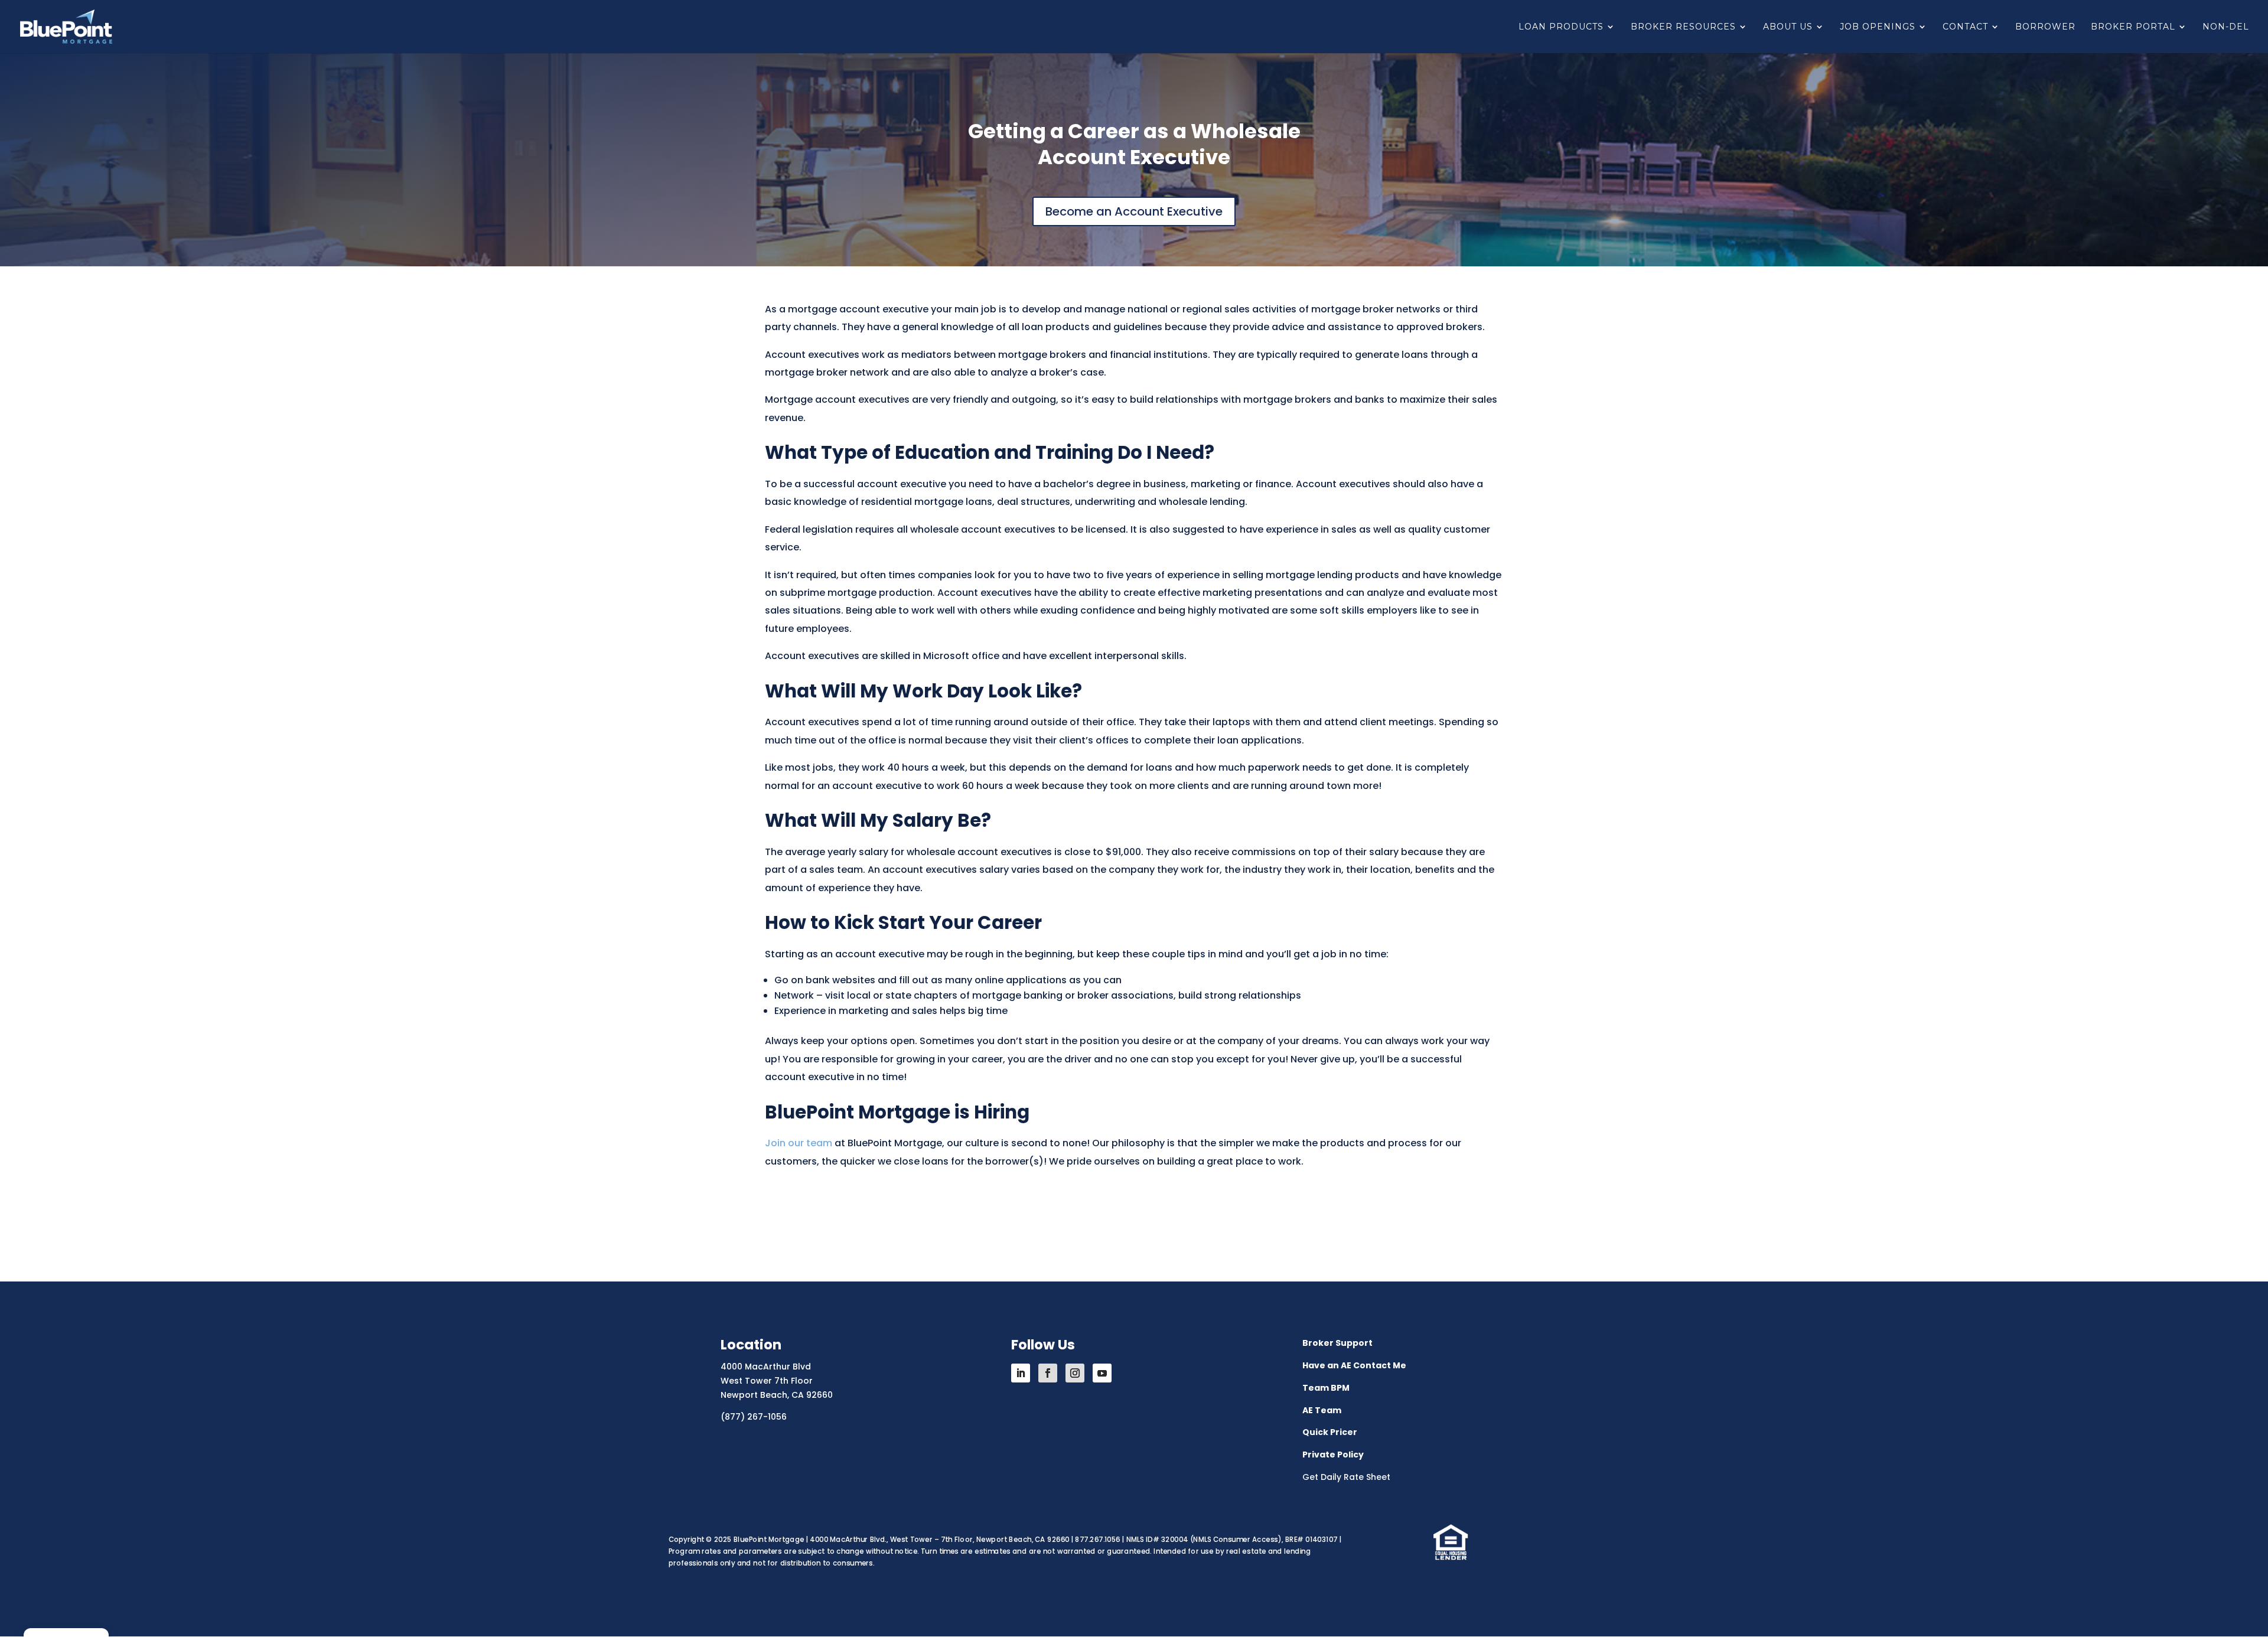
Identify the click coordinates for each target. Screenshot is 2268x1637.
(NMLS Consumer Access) (1236, 1540)
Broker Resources (1683, 27)
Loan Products (1561, 27)
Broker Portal (2133, 27)
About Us (1788, 27)
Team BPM (1326, 1388)
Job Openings (1878, 27)
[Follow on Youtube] (1102, 1373)
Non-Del (2226, 27)
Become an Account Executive (1134, 211)
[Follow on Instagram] (1075, 1373)
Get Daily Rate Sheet (1346, 1477)
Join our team (799, 1143)
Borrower (2045, 27)
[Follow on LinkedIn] (1021, 1373)
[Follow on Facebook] (1048, 1373)
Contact (1965, 27)
